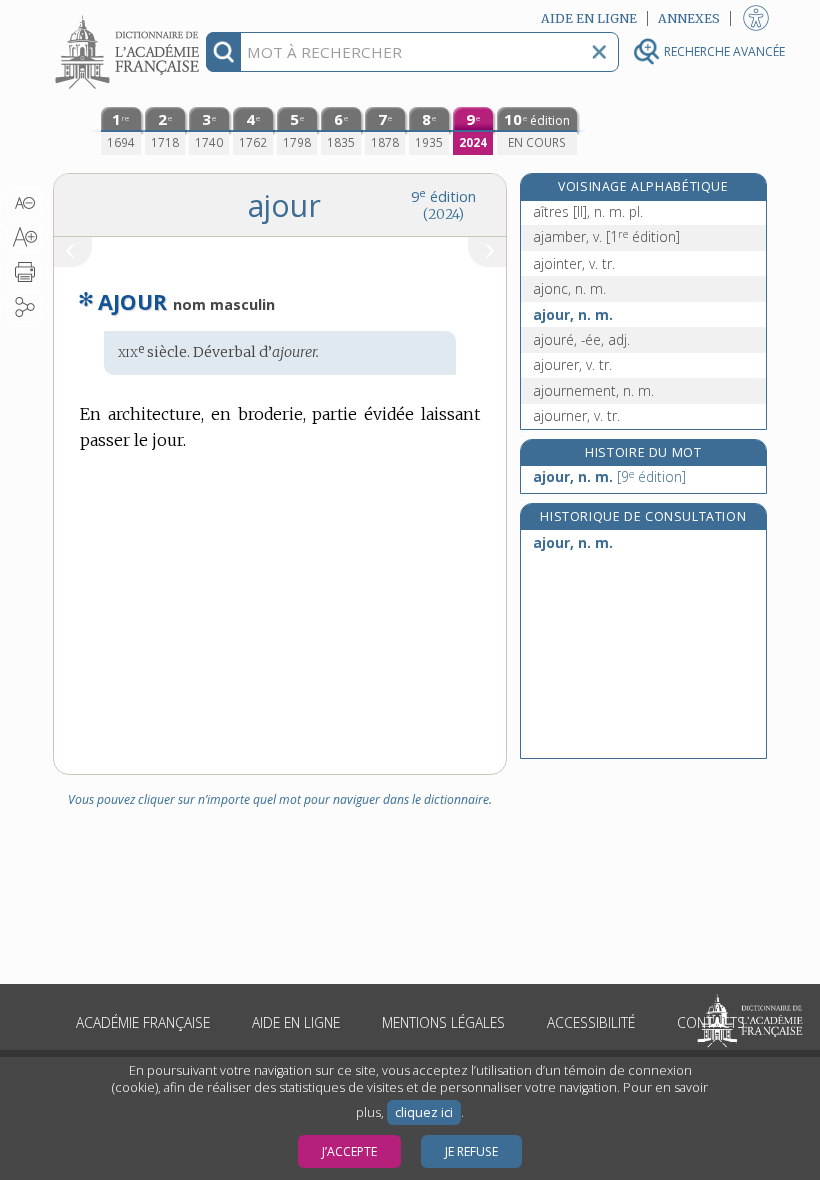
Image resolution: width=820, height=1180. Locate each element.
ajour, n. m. (573, 314)
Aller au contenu (130, 17)
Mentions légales (443, 1022)
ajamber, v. (606, 236)
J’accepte (349, 1151)
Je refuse (471, 1151)
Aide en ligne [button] (589, 18)
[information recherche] (223, 52)
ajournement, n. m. (593, 390)
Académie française (143, 1022)
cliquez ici (424, 1112)
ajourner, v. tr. (576, 415)
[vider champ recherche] (599, 52)
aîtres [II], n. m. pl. (588, 211)
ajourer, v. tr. (572, 364)
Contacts (711, 1022)
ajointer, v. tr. (574, 263)
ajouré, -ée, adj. (581, 339)
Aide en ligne (296, 1022)
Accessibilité (591, 1022)
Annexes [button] (689, 18)
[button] (24, 203)
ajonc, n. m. (569, 288)
